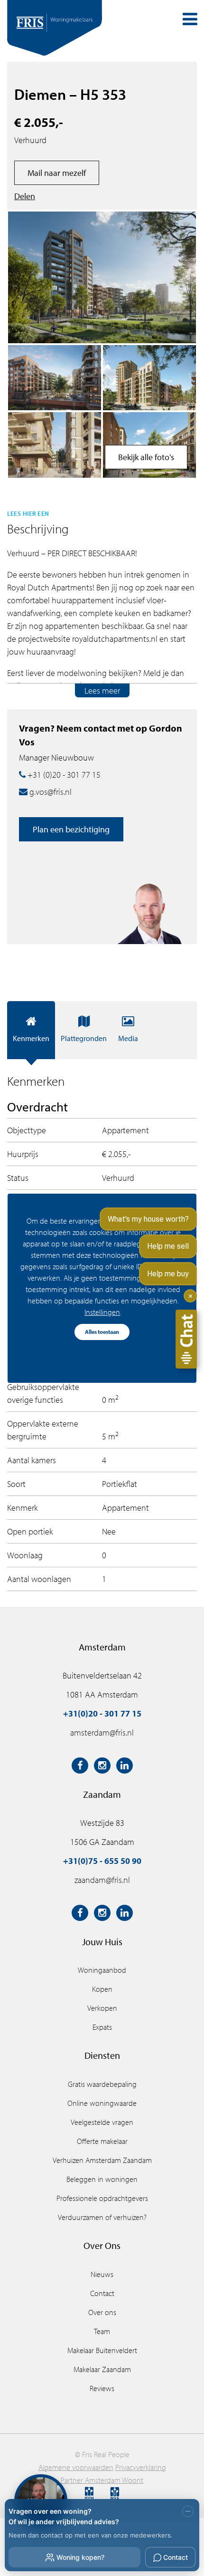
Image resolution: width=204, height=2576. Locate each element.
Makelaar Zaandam (102, 2369)
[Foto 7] (55, 445)
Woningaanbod (102, 1970)
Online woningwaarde (102, 2103)
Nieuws (102, 2274)
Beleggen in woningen (102, 2179)
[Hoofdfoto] (102, 277)
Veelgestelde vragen (102, 2122)
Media (128, 1038)
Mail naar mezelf (57, 173)
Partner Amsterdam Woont (102, 2480)
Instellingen (102, 1312)
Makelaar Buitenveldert (102, 2350)
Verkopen (102, 2008)
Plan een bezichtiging (71, 829)
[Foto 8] (149, 378)
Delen (25, 196)
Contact (102, 2293)
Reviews (102, 2388)
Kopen (102, 1989)
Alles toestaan (102, 1332)
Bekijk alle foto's (146, 457)
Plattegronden (84, 1038)
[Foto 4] (55, 378)
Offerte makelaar (102, 2141)
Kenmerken (31, 1038)
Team (102, 2331)
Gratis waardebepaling (102, 2084)
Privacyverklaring (141, 2467)
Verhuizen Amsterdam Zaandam (102, 2160)
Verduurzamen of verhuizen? (102, 2217)
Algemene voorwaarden (76, 2467)
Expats (102, 2027)
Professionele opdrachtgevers (102, 2198)
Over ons (102, 2312)
